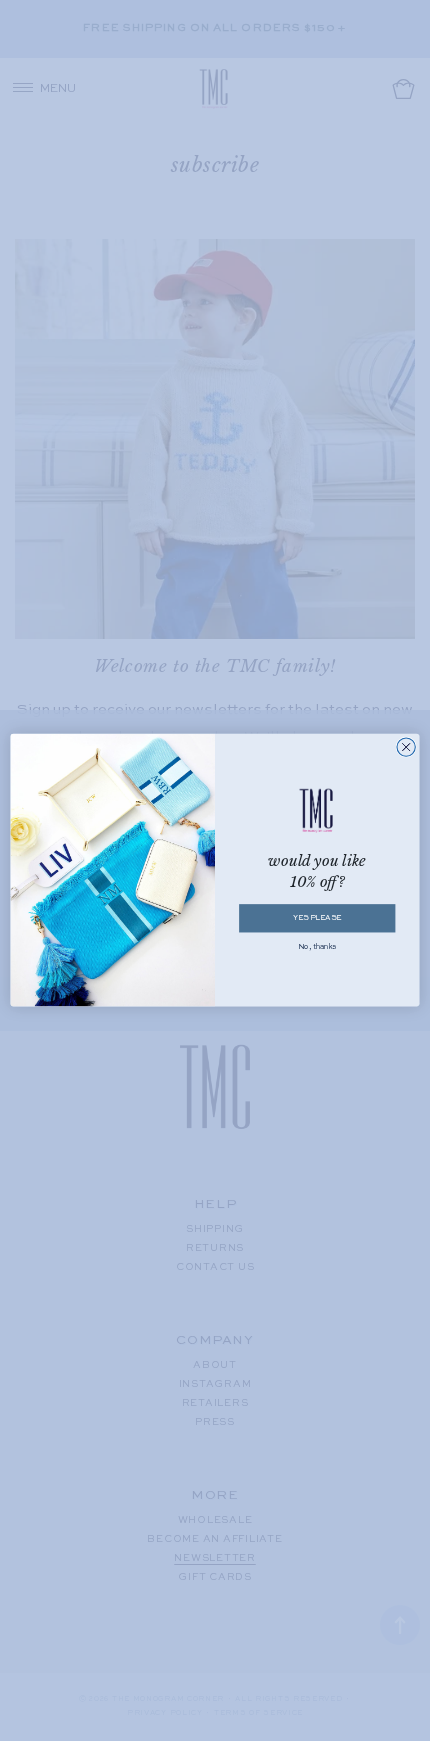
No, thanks (317, 947)
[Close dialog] (406, 747)
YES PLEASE (317, 918)
